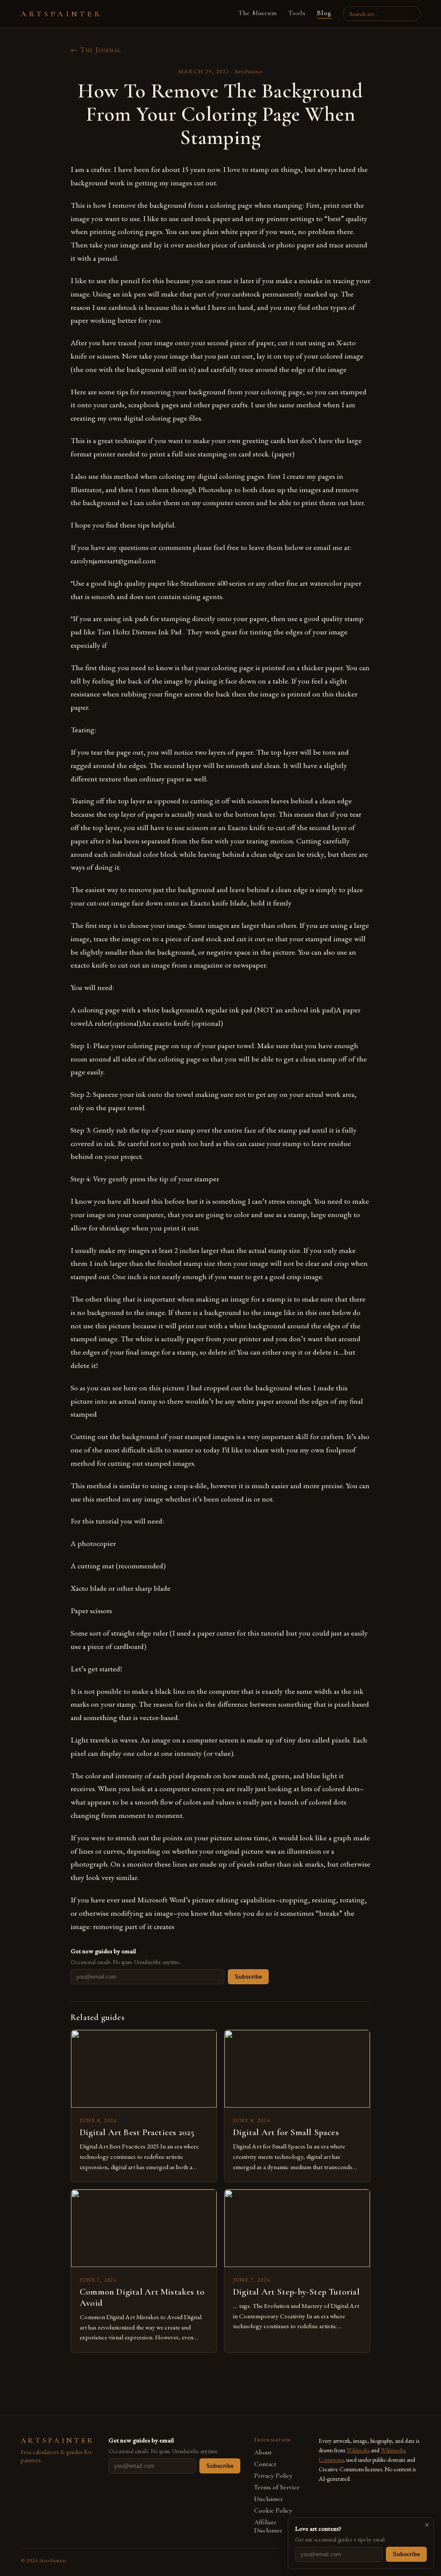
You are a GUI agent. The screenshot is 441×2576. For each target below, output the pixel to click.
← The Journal (96, 50)
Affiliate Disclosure (268, 2526)
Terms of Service (277, 2487)
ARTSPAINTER (62, 14)
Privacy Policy (273, 2476)
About (263, 2453)
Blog (324, 13)
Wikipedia (358, 2450)
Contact (265, 2464)
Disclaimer (269, 2499)
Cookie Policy (273, 2511)
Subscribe (248, 1977)
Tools (297, 13)
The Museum (258, 13)
